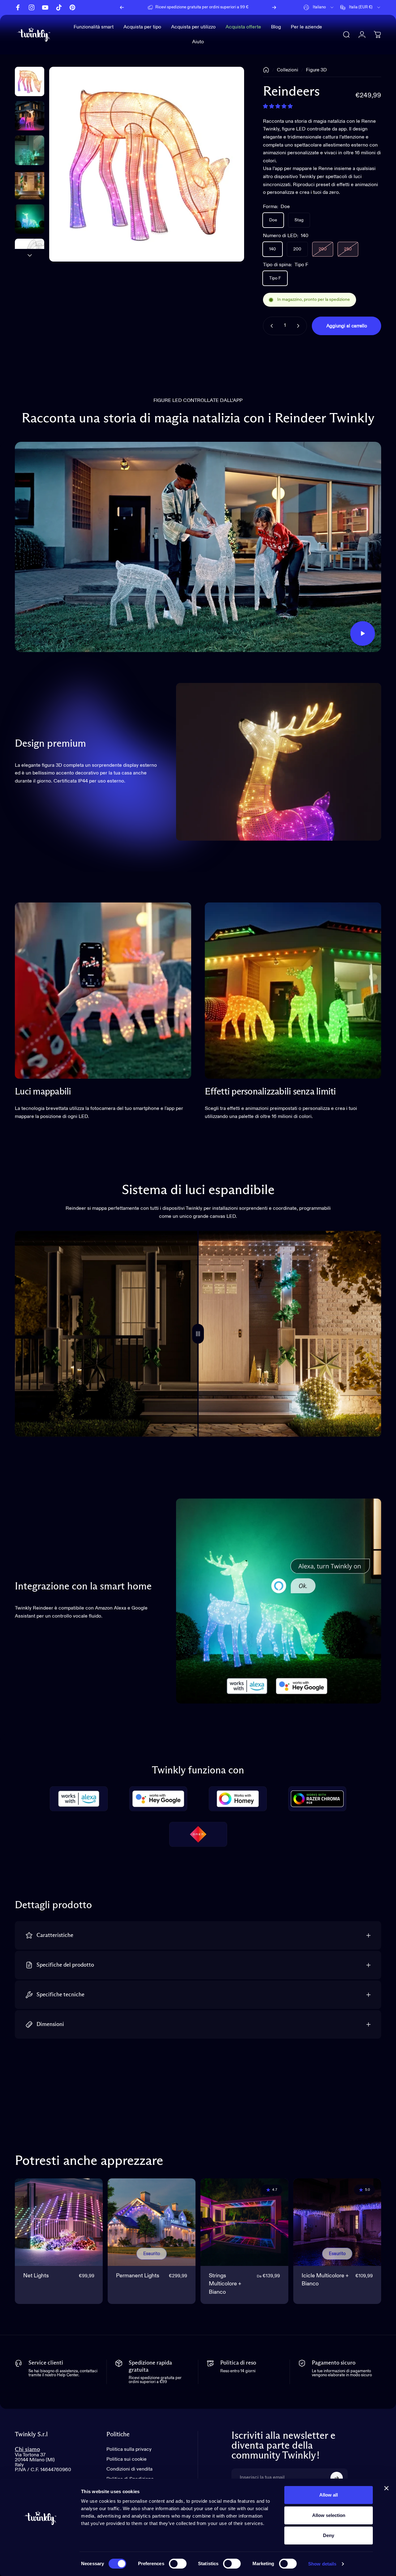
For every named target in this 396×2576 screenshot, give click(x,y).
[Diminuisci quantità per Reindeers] (270, 326)
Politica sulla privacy (129, 2450)
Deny (329, 2535)
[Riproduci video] (198, 547)
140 (273, 249)
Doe (273, 220)
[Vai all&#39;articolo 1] (30, 116)
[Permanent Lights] (152, 2222)
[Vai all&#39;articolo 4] (30, 219)
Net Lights (36, 2276)
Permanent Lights (138, 2276)
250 (348, 249)
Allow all (329, 2495)
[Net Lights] (59, 2222)
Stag (299, 220)
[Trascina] (198, 1334)
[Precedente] (122, 7)
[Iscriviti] (337, 2478)
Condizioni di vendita (129, 2469)
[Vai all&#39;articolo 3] (30, 185)
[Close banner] (386, 2488)
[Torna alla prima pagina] (266, 70)
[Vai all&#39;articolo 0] (30, 81)
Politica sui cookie (127, 2459)
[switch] (178, 2564)
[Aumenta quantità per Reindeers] (299, 326)
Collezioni (288, 70)
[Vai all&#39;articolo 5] (30, 253)
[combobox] (319, 7)
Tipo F (275, 278)
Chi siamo (27, 2449)
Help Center (250, 7)
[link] (103, 991)
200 (297, 249)
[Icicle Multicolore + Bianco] (337, 2222)
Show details (322, 2564)
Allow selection (329, 2515)
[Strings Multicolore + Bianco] (244, 2222)
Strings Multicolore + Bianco (225, 2284)
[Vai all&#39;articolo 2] (30, 150)
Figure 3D (316, 70)
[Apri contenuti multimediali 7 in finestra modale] (147, 164)
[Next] (274, 7)
